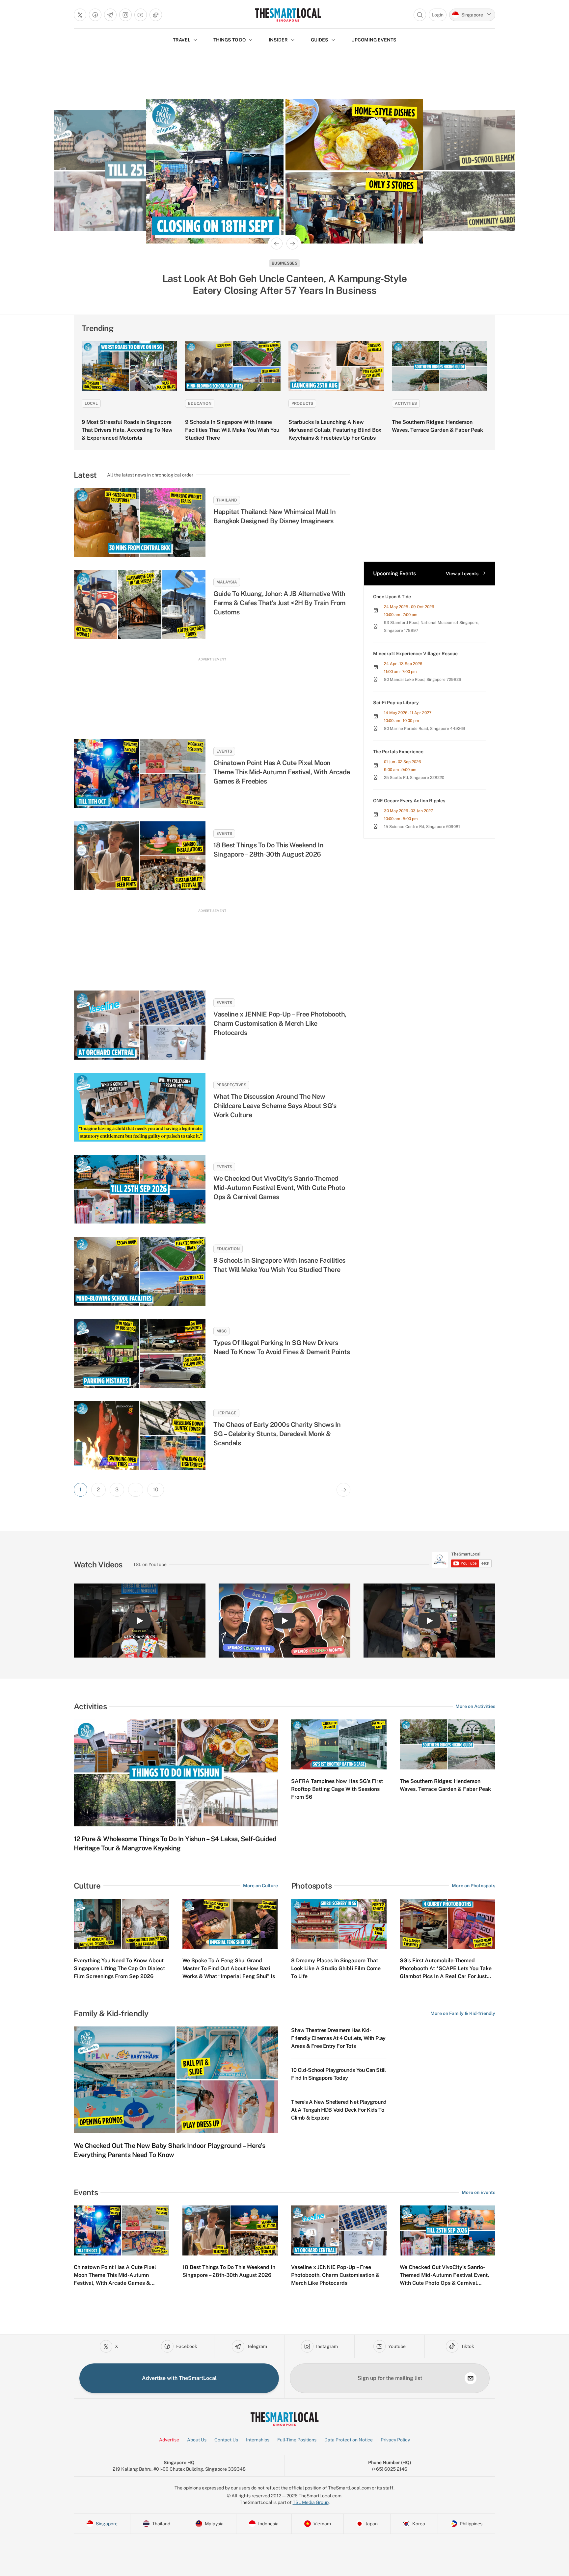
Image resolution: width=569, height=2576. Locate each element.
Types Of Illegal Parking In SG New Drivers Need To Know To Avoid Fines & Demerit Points (282, 1347)
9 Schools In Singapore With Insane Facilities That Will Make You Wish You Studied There (232, 430)
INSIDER (278, 40)
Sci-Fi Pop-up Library (396, 703)
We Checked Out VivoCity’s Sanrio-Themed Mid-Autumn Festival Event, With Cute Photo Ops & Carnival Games (279, 1188)
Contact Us (226, 2440)
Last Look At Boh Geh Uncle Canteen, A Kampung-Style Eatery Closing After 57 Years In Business (285, 284)
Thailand (227, 500)
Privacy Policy (395, 2440)
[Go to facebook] (95, 15)
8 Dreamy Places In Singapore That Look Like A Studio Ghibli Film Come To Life (336, 1968)
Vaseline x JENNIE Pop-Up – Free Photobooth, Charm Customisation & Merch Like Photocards (280, 1023)
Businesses (284, 263)
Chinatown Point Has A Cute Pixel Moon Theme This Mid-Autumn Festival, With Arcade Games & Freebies (282, 772)
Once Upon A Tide (392, 597)
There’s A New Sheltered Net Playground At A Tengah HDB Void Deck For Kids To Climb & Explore (339, 2110)
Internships (258, 2440)
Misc (221, 1331)
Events (224, 751)
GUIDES (320, 40)
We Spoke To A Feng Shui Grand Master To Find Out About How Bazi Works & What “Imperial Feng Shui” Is (229, 1968)
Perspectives (231, 1085)
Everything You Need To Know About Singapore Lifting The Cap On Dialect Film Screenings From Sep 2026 (119, 1968)
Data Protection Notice (349, 2440)
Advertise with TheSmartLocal (179, 2378)
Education (200, 403)
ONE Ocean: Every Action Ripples (409, 801)
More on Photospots (474, 1886)
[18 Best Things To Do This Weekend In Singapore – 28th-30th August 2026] (140, 856)
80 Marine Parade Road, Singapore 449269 (425, 729)
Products (302, 403)
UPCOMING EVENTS (374, 40)
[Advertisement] (212, 692)
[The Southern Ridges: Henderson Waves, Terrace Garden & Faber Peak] (440, 366)
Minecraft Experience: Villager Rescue (415, 654)
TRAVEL (182, 40)
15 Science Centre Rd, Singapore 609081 (422, 827)
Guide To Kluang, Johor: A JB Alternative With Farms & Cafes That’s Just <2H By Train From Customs (280, 603)
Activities (406, 403)
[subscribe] (471, 2378)
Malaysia (227, 582)
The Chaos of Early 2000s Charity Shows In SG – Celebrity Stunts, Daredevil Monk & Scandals (277, 1434)
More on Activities (475, 1706)
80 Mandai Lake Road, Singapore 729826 (422, 680)
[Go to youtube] (141, 15)
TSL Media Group (311, 2502)
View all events (462, 574)
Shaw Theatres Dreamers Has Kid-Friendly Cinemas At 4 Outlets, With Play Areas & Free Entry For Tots (338, 2038)
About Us (197, 2440)
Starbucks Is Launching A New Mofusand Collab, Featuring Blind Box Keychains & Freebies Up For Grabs (335, 430)
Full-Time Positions (297, 2440)
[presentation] (462, 1560)
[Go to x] (80, 15)
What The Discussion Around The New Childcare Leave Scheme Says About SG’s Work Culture (275, 1106)
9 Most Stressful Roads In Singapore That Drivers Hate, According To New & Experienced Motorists (127, 430)
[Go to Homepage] (288, 15)
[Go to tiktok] (156, 15)
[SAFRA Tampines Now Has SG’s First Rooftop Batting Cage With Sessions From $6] (339, 1744)
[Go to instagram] (125, 15)
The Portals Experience (398, 752)
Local (91, 403)
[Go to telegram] (110, 15)
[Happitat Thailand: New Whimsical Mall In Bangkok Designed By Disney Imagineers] (140, 522)
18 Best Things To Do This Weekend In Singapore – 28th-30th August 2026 (268, 850)
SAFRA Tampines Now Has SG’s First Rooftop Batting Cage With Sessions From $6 (337, 1789)
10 (156, 1490)
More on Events (478, 2192)
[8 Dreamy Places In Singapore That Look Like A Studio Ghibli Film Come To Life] (339, 1924)
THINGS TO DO (230, 40)
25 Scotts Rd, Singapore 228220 (414, 778)
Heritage (226, 1413)
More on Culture (260, 1886)
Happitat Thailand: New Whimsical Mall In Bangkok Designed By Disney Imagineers (274, 516)
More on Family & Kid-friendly (463, 2013)
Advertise (169, 2440)
